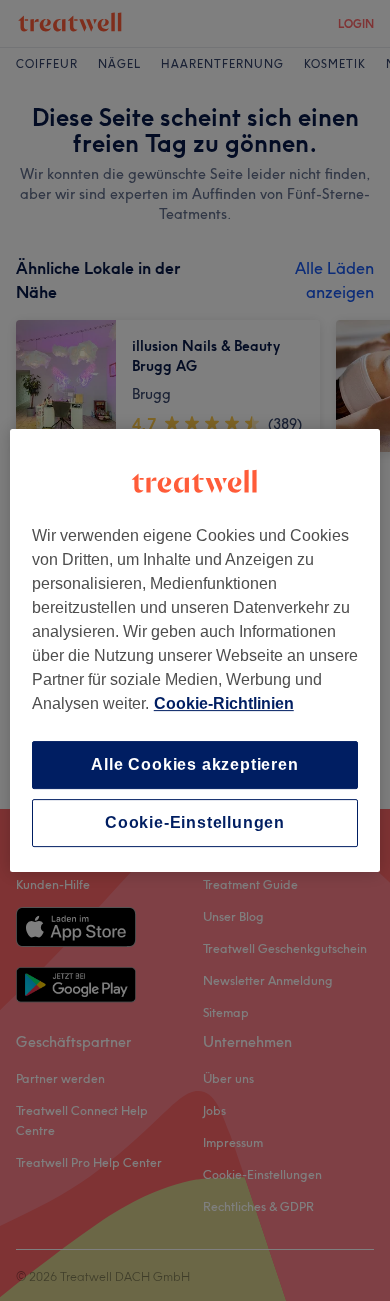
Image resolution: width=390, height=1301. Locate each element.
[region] (195, 651)
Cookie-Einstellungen (195, 822)
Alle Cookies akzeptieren (194, 764)
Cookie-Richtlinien (224, 703)
